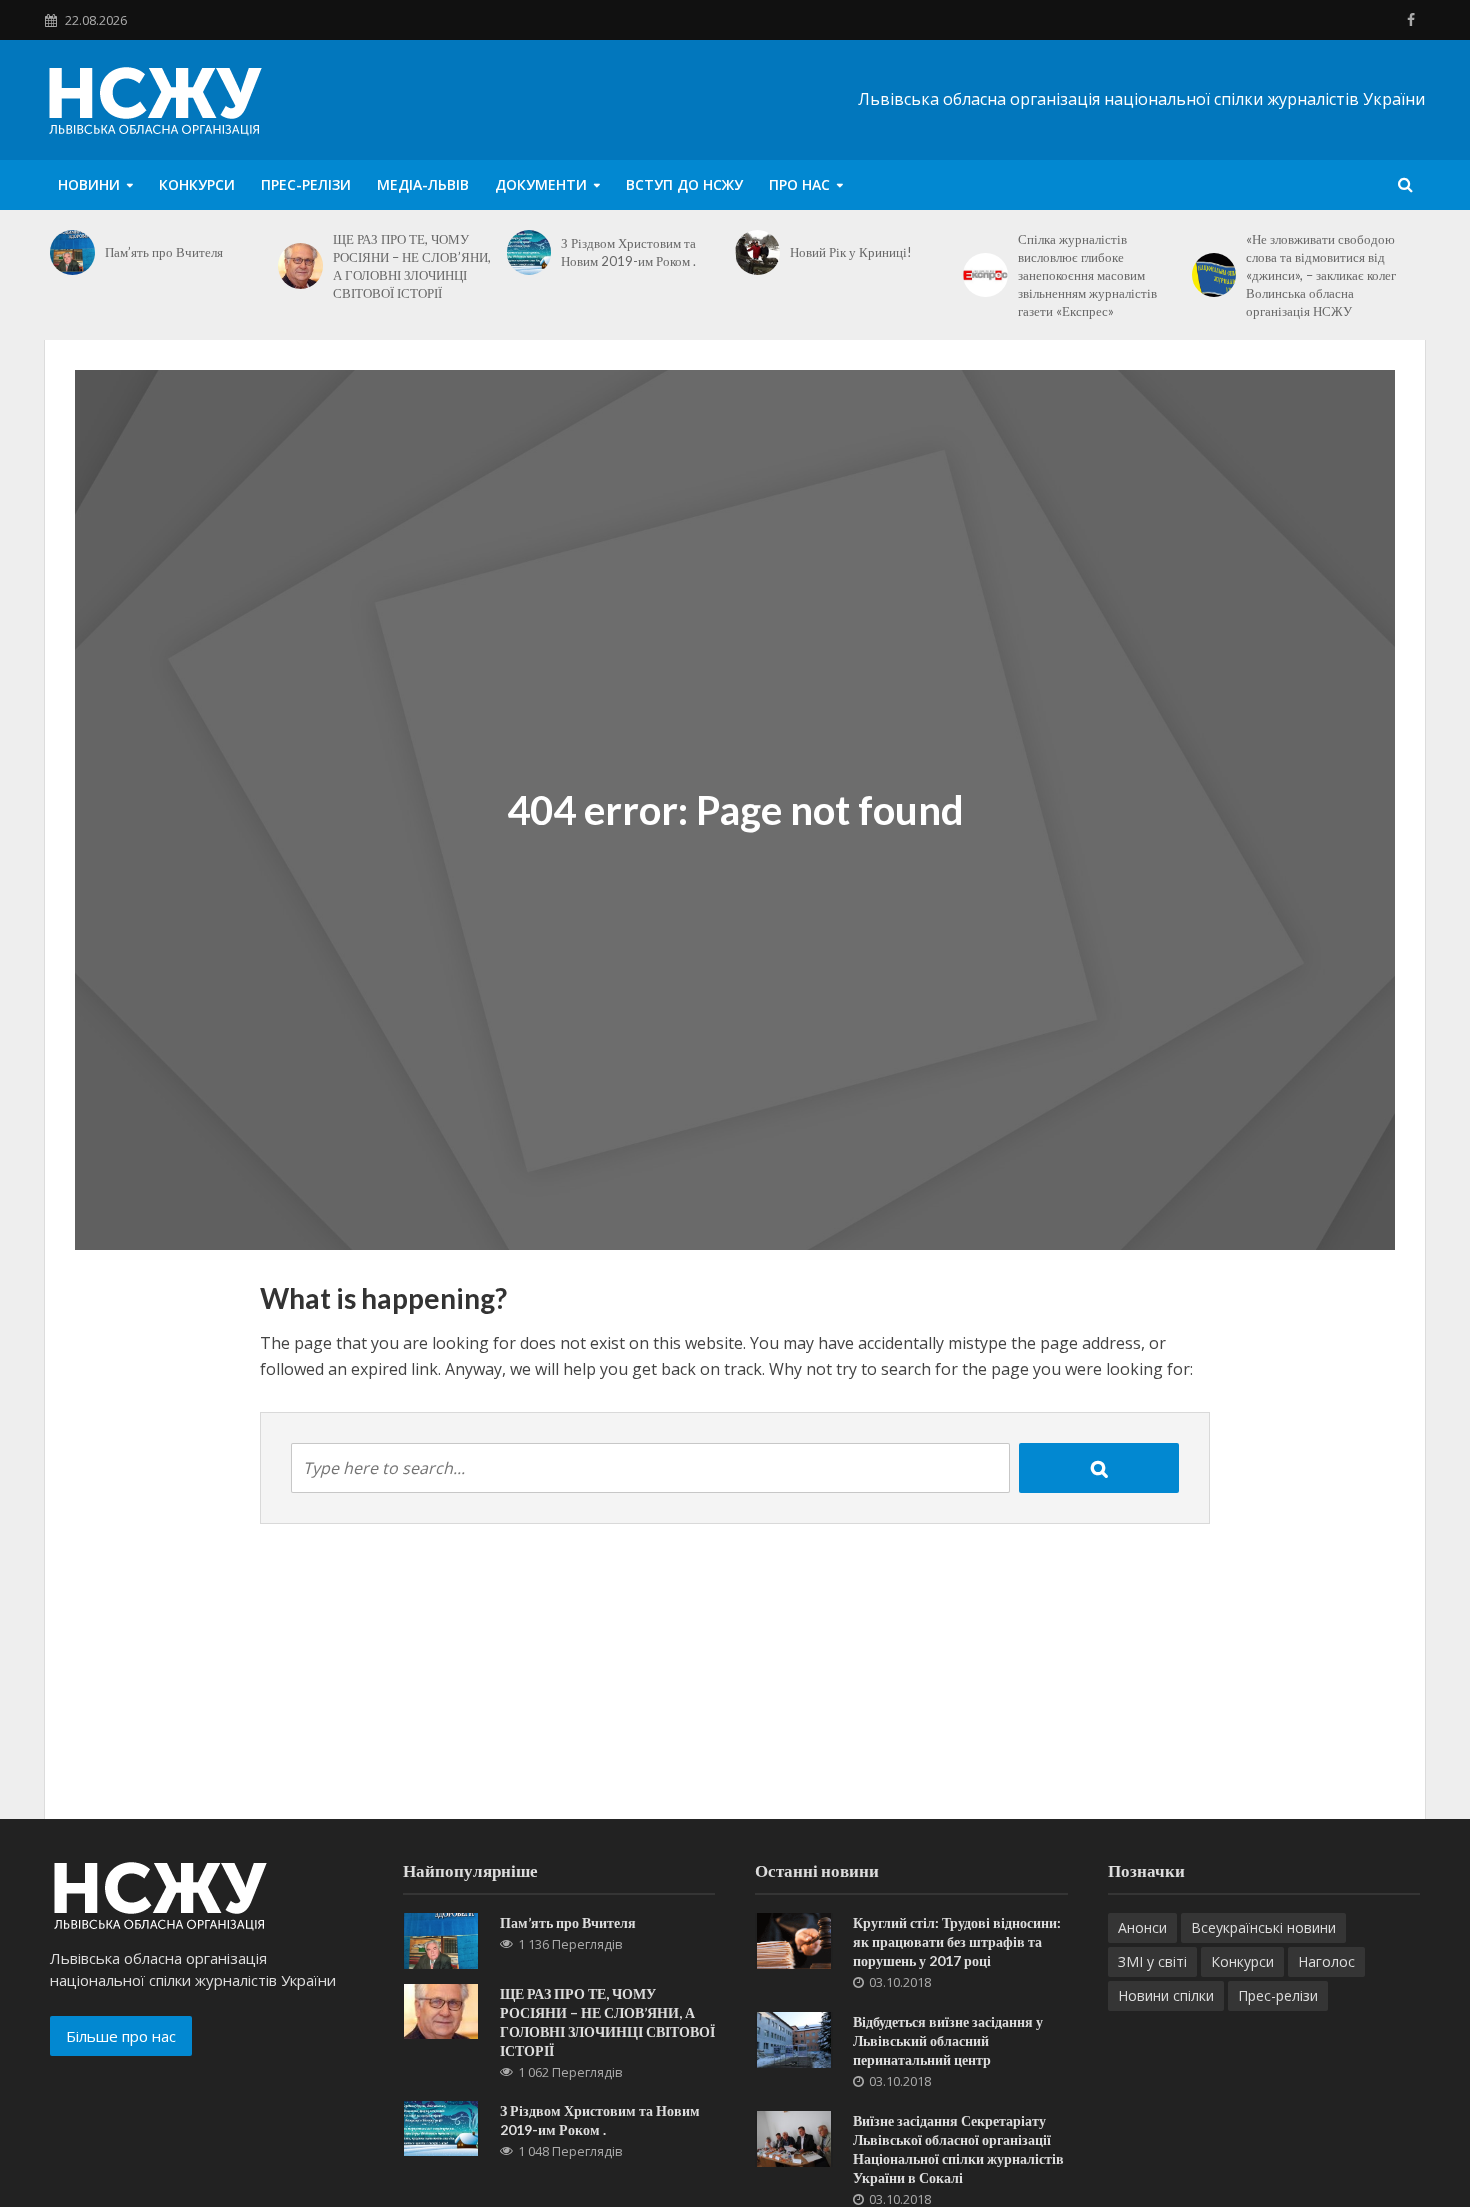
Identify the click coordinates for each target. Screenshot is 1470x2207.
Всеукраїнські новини (1263, 1927)
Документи (541, 184)
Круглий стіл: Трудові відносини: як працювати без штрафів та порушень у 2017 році (957, 1941)
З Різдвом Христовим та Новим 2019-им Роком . (628, 252)
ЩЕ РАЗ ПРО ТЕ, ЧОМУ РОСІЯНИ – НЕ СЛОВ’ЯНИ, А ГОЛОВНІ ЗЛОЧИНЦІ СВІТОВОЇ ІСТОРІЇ (412, 266)
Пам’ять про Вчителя (164, 252)
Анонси (1142, 1927)
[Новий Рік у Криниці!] (757, 252)
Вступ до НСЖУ (684, 184)
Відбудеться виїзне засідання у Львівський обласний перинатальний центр (948, 2040)
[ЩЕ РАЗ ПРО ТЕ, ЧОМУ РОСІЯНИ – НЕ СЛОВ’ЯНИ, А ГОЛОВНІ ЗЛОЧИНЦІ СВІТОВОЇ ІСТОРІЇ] (300, 266)
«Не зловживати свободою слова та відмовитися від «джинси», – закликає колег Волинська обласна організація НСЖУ (1321, 275)
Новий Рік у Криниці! (851, 252)
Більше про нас (121, 2036)
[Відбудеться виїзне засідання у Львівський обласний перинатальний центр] (794, 2038)
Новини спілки (1166, 1995)
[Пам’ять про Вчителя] (72, 252)
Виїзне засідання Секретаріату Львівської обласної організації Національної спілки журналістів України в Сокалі (958, 2149)
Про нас (799, 184)
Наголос (1326, 1961)
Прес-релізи (306, 184)
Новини (89, 184)
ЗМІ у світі (1152, 1961)
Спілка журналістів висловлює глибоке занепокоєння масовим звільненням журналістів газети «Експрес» (1087, 275)
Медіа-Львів (423, 184)
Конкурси (197, 184)
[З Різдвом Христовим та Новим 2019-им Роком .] (529, 252)
